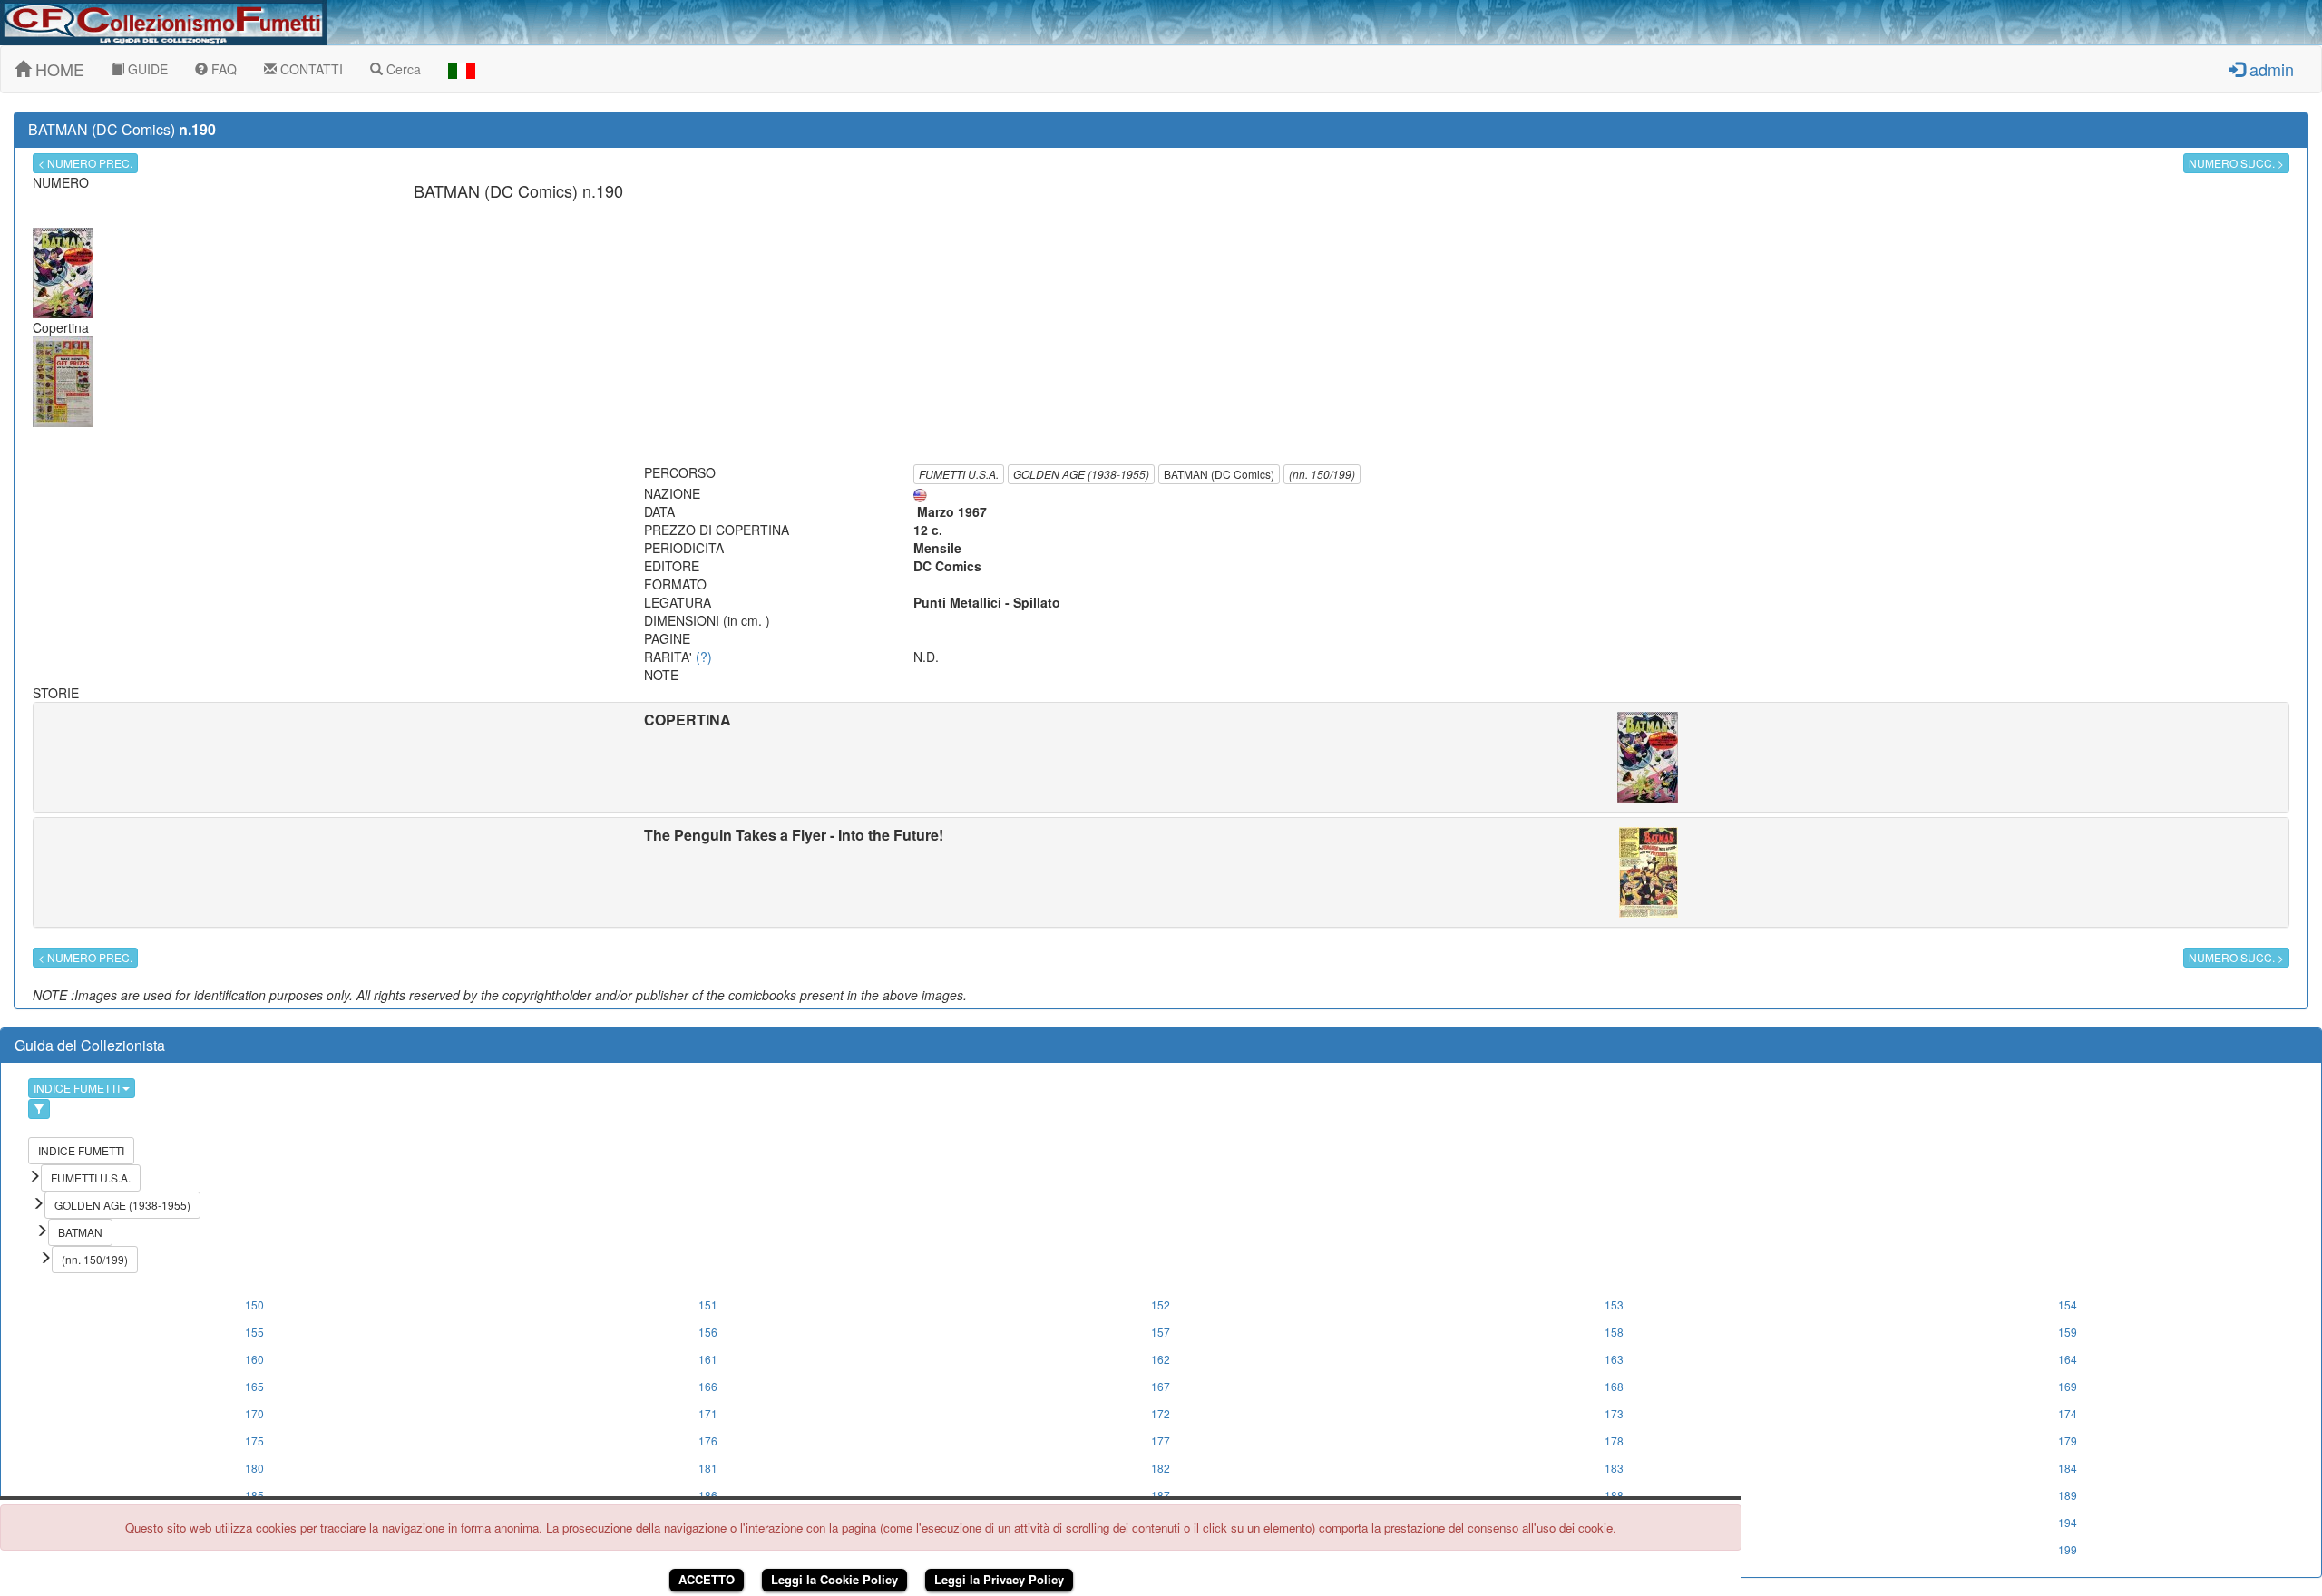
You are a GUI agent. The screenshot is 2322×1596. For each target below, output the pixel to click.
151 (708, 1304)
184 (2068, 1468)
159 (2068, 1332)
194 (2068, 1522)
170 (254, 1413)
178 (1614, 1440)
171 (708, 1413)
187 (1161, 1495)
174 (2068, 1413)
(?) (704, 657)
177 (1161, 1440)
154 (2068, 1304)
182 (1161, 1468)
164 (2068, 1359)
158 (1614, 1332)
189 (2068, 1495)
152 (1161, 1304)
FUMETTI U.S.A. (959, 474)
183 (1614, 1468)
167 (1161, 1386)
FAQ (222, 69)
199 (2068, 1549)
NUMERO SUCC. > (2236, 163)
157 (1161, 1332)
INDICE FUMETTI (78, 1088)
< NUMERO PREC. (85, 163)
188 (1614, 1495)
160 (254, 1359)
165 (254, 1386)
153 (1614, 1304)
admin (2269, 69)
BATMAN (80, 1232)
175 (254, 1440)
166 (708, 1386)
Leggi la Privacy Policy (999, 1579)
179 (2068, 1440)
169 (2068, 1386)
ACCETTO (707, 1579)
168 (1614, 1386)
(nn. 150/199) (1322, 474)
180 (254, 1468)
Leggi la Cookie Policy (834, 1579)
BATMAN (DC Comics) (1219, 474)
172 (1161, 1413)
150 (254, 1304)
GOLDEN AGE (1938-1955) (1081, 474)
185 (254, 1495)
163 (1614, 1359)
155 (254, 1332)
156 (708, 1332)
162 (1161, 1359)
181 (708, 1468)
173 (1614, 1413)
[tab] (1161, 757)
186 (708, 1495)
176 (708, 1440)
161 (708, 1359)
